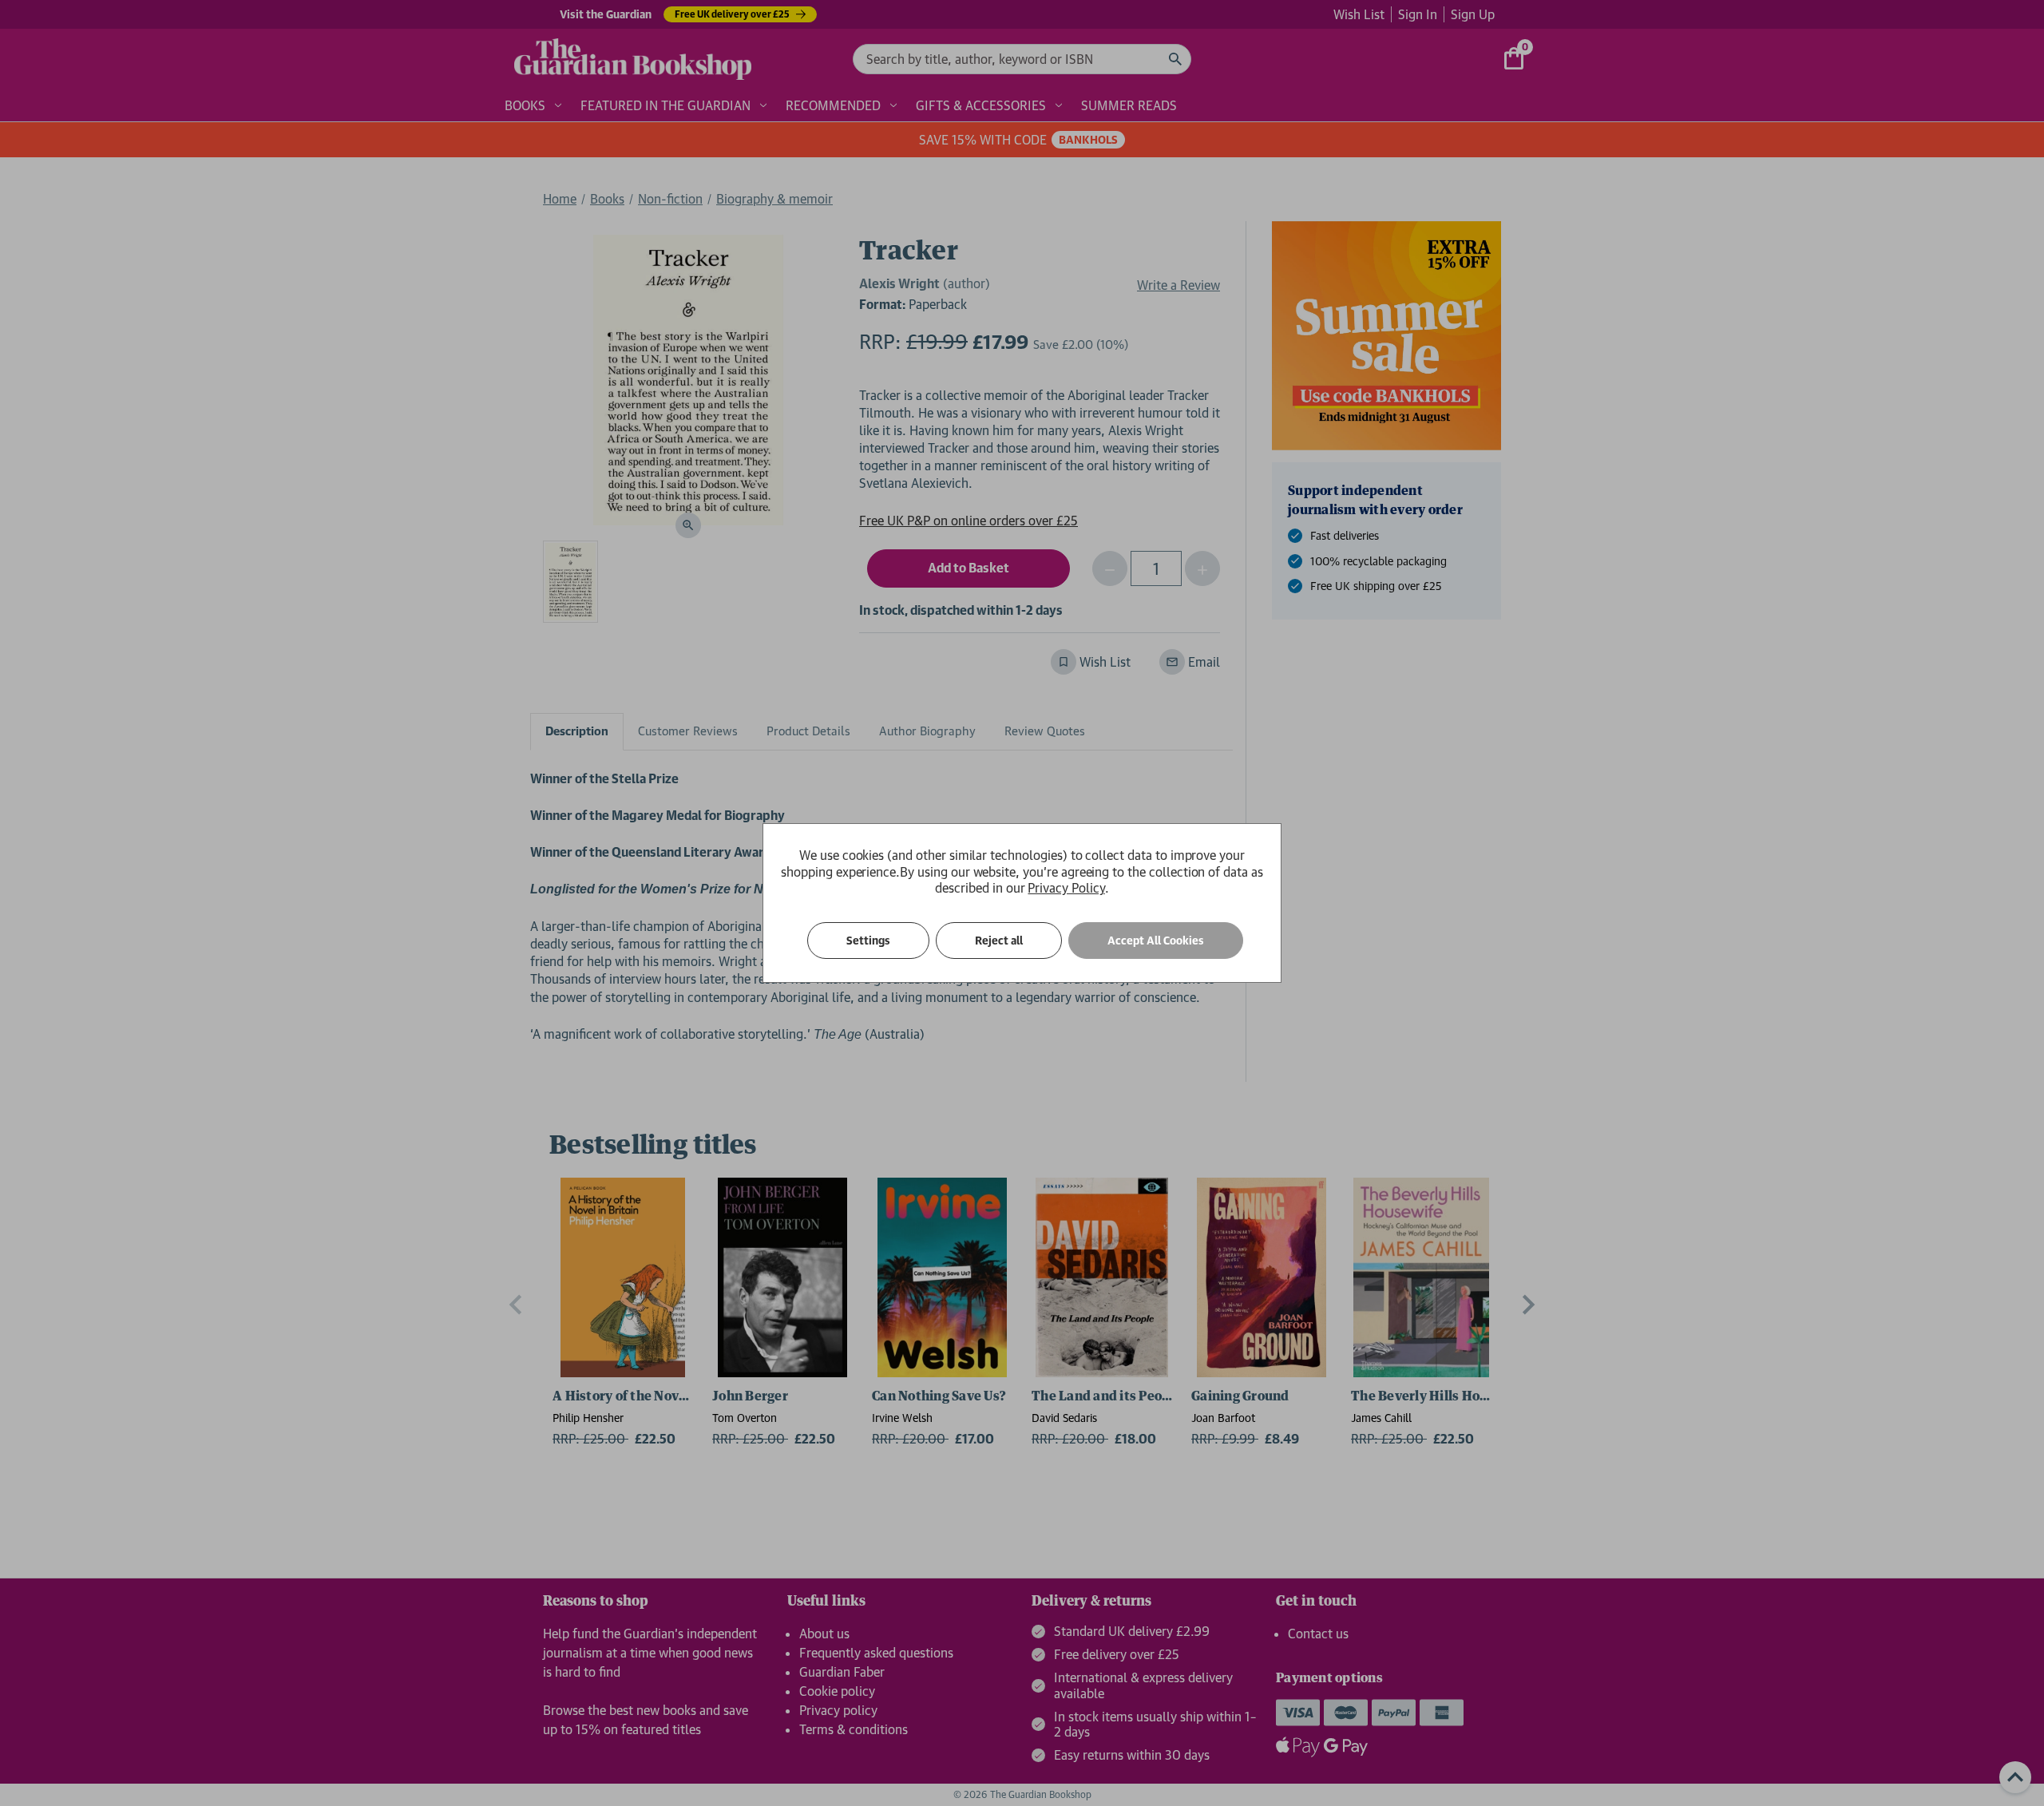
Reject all (999, 941)
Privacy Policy (1066, 888)
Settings (868, 941)
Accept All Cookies (1156, 941)
